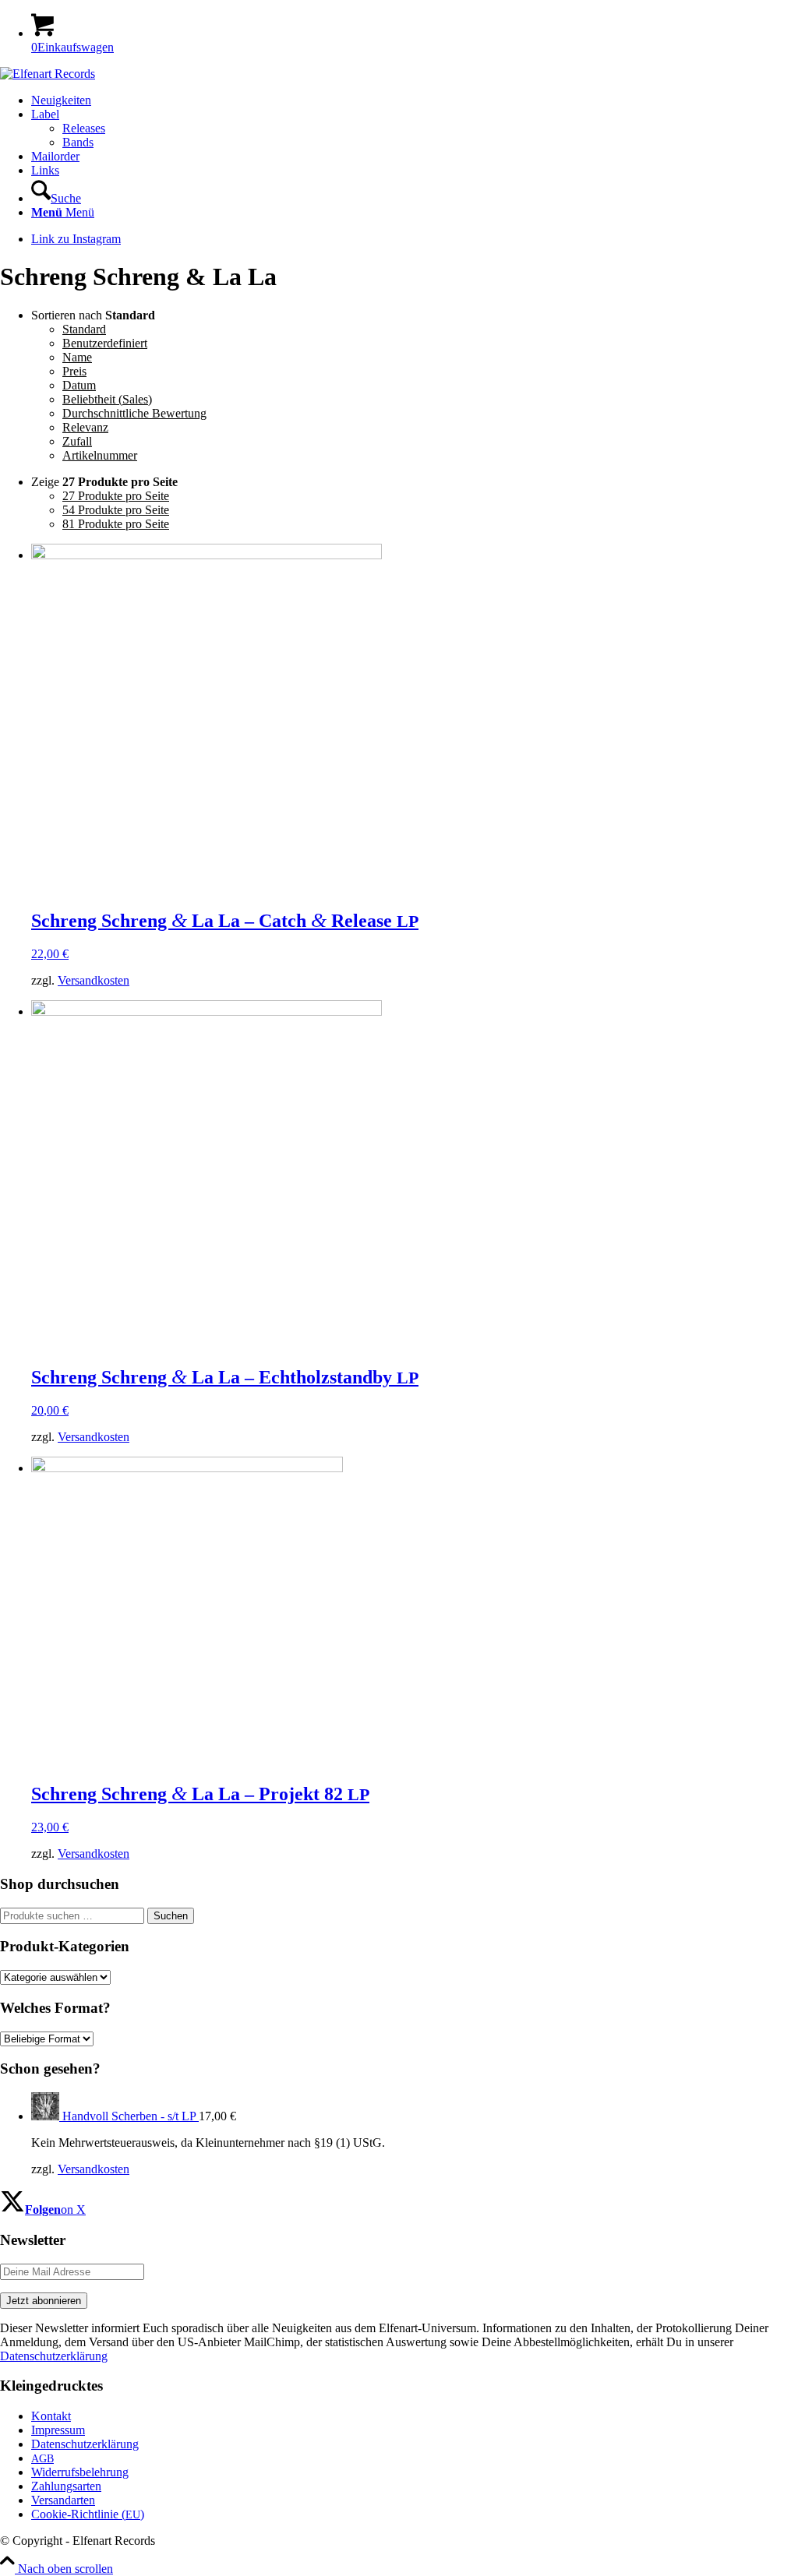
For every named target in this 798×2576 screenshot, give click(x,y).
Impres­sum (58, 2430)
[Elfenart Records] (48, 74)
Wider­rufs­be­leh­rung (80, 2472)
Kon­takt (51, 2416)
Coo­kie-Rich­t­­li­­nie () (88, 2514)
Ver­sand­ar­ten (63, 2500)
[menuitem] (415, 100)
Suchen (171, 1916)
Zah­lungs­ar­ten (66, 2486)
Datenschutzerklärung (54, 2356)
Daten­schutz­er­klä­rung (85, 2444)
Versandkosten (94, 980)
